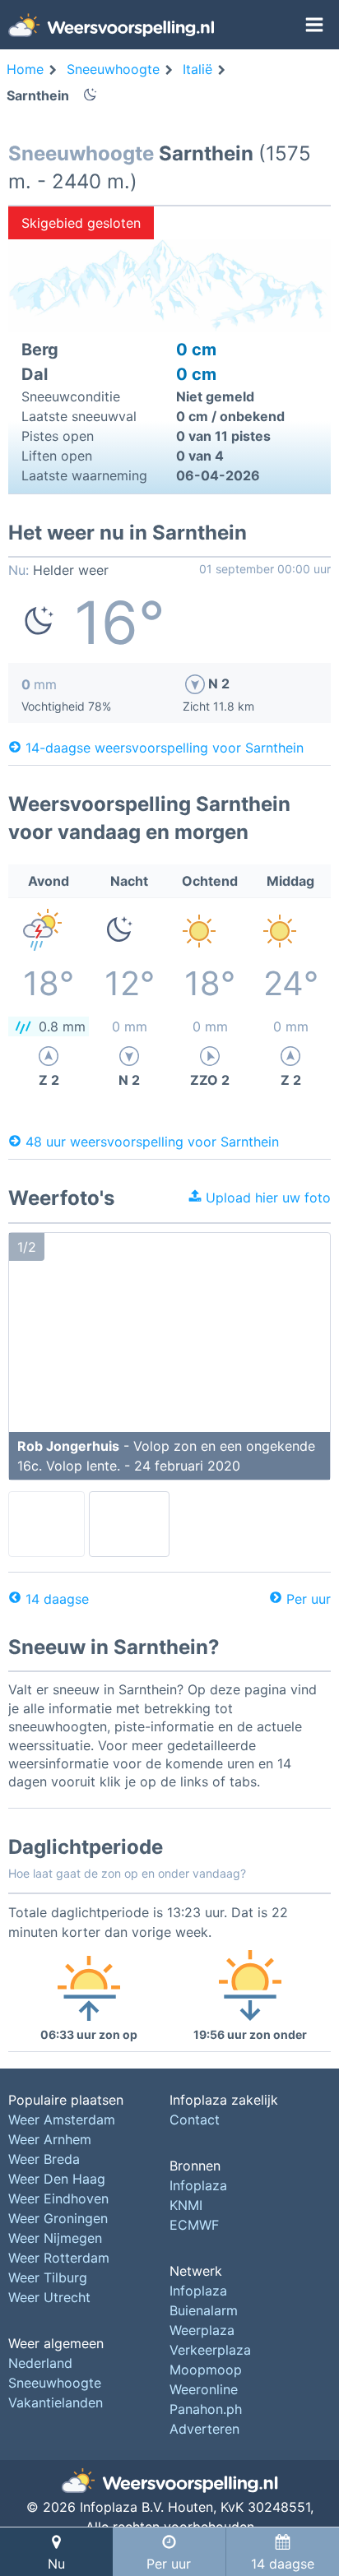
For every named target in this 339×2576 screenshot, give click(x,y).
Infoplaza (198, 2185)
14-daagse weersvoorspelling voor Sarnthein (165, 747)
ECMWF (194, 2225)
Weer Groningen (58, 2218)
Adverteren (204, 2429)
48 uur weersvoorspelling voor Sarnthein (152, 1141)
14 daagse (57, 1599)
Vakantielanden (56, 2402)
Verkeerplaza (210, 2350)
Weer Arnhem (50, 2139)
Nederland (40, 2363)
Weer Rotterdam (59, 2258)
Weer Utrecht (49, 2297)
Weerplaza (202, 2330)
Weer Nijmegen (55, 2238)
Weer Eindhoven (58, 2198)
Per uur (309, 1599)
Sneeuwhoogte (55, 2383)
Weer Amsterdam (62, 2120)
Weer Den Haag (57, 2179)
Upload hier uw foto (266, 1198)
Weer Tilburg (48, 2277)
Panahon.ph (206, 2409)
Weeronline (204, 2389)
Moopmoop (206, 2370)
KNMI (186, 2205)
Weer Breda (44, 2159)
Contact (195, 2120)
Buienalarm (204, 2310)
